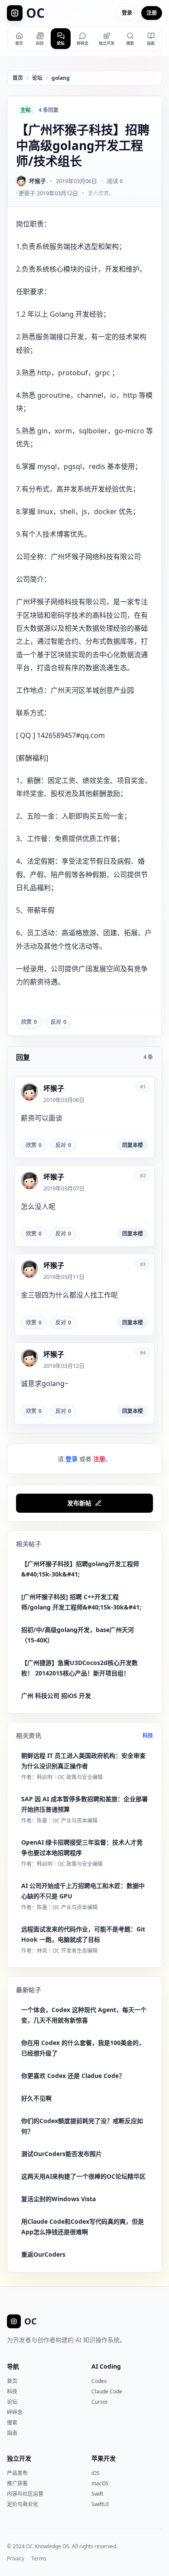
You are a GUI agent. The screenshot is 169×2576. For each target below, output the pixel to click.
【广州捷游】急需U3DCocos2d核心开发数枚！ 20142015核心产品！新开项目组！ (80, 1668)
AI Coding (106, 2366)
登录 (127, 13)
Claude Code (107, 2391)
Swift (97, 2494)
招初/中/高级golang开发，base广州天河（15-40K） (78, 1635)
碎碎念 (15, 2412)
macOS (100, 2483)
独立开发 (19, 2458)
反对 (58, 1022)
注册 (152, 13)
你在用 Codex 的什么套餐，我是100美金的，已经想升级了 (83, 2048)
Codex (99, 2381)
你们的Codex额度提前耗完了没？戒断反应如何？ (82, 2126)
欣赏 (29, 1022)
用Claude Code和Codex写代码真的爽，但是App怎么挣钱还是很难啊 (83, 2227)
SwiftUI (100, 2504)
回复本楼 (133, 1145)
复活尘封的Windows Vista (58, 2199)
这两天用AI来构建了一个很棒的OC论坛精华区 (83, 2176)
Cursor (100, 2402)
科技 (148, 1736)
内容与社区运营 (25, 2494)
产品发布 (17, 2473)
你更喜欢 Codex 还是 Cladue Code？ (73, 2076)
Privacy (16, 2559)
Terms (39, 2559)
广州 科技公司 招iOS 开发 (56, 1696)
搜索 (12, 2423)
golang (61, 78)
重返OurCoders (43, 2254)
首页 (18, 78)
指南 (12, 2433)
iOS (96, 2473)
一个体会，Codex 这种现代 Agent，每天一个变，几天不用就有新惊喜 (84, 2015)
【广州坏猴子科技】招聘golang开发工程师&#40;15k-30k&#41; (80, 1569)
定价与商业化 (23, 2504)
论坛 (37, 78)
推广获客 (17, 2483)
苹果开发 (104, 2458)
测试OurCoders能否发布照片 (62, 2154)
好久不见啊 (36, 2098)
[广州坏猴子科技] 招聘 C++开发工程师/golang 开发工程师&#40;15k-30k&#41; (81, 1602)
